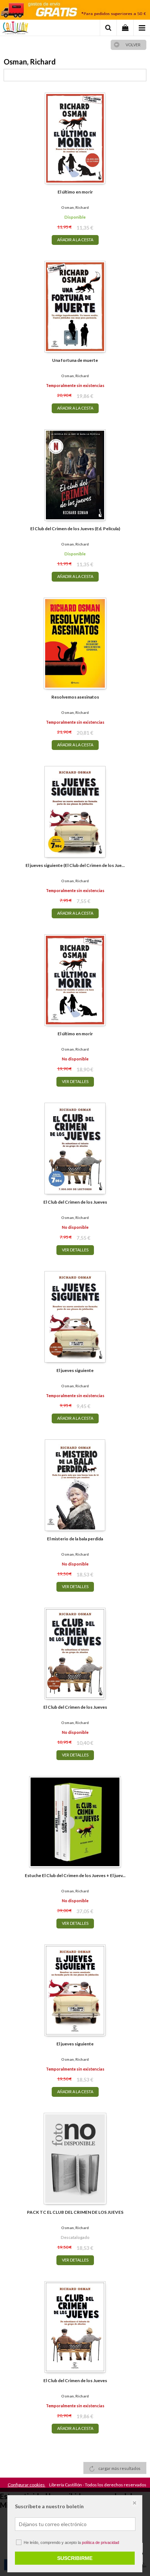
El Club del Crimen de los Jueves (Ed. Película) (75, 529)
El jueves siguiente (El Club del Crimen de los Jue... (75, 865)
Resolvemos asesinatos (75, 697)
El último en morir (75, 192)
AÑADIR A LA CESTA (75, 240)
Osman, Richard (75, 207)
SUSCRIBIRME (75, 2558)
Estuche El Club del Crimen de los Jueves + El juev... (75, 1875)
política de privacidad (100, 2542)
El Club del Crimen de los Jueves (75, 1202)
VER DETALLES (75, 1081)
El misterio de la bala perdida (75, 1539)
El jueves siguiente (75, 1370)
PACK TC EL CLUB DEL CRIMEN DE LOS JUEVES (75, 2212)
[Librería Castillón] (15, 29)
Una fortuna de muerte (75, 360)
